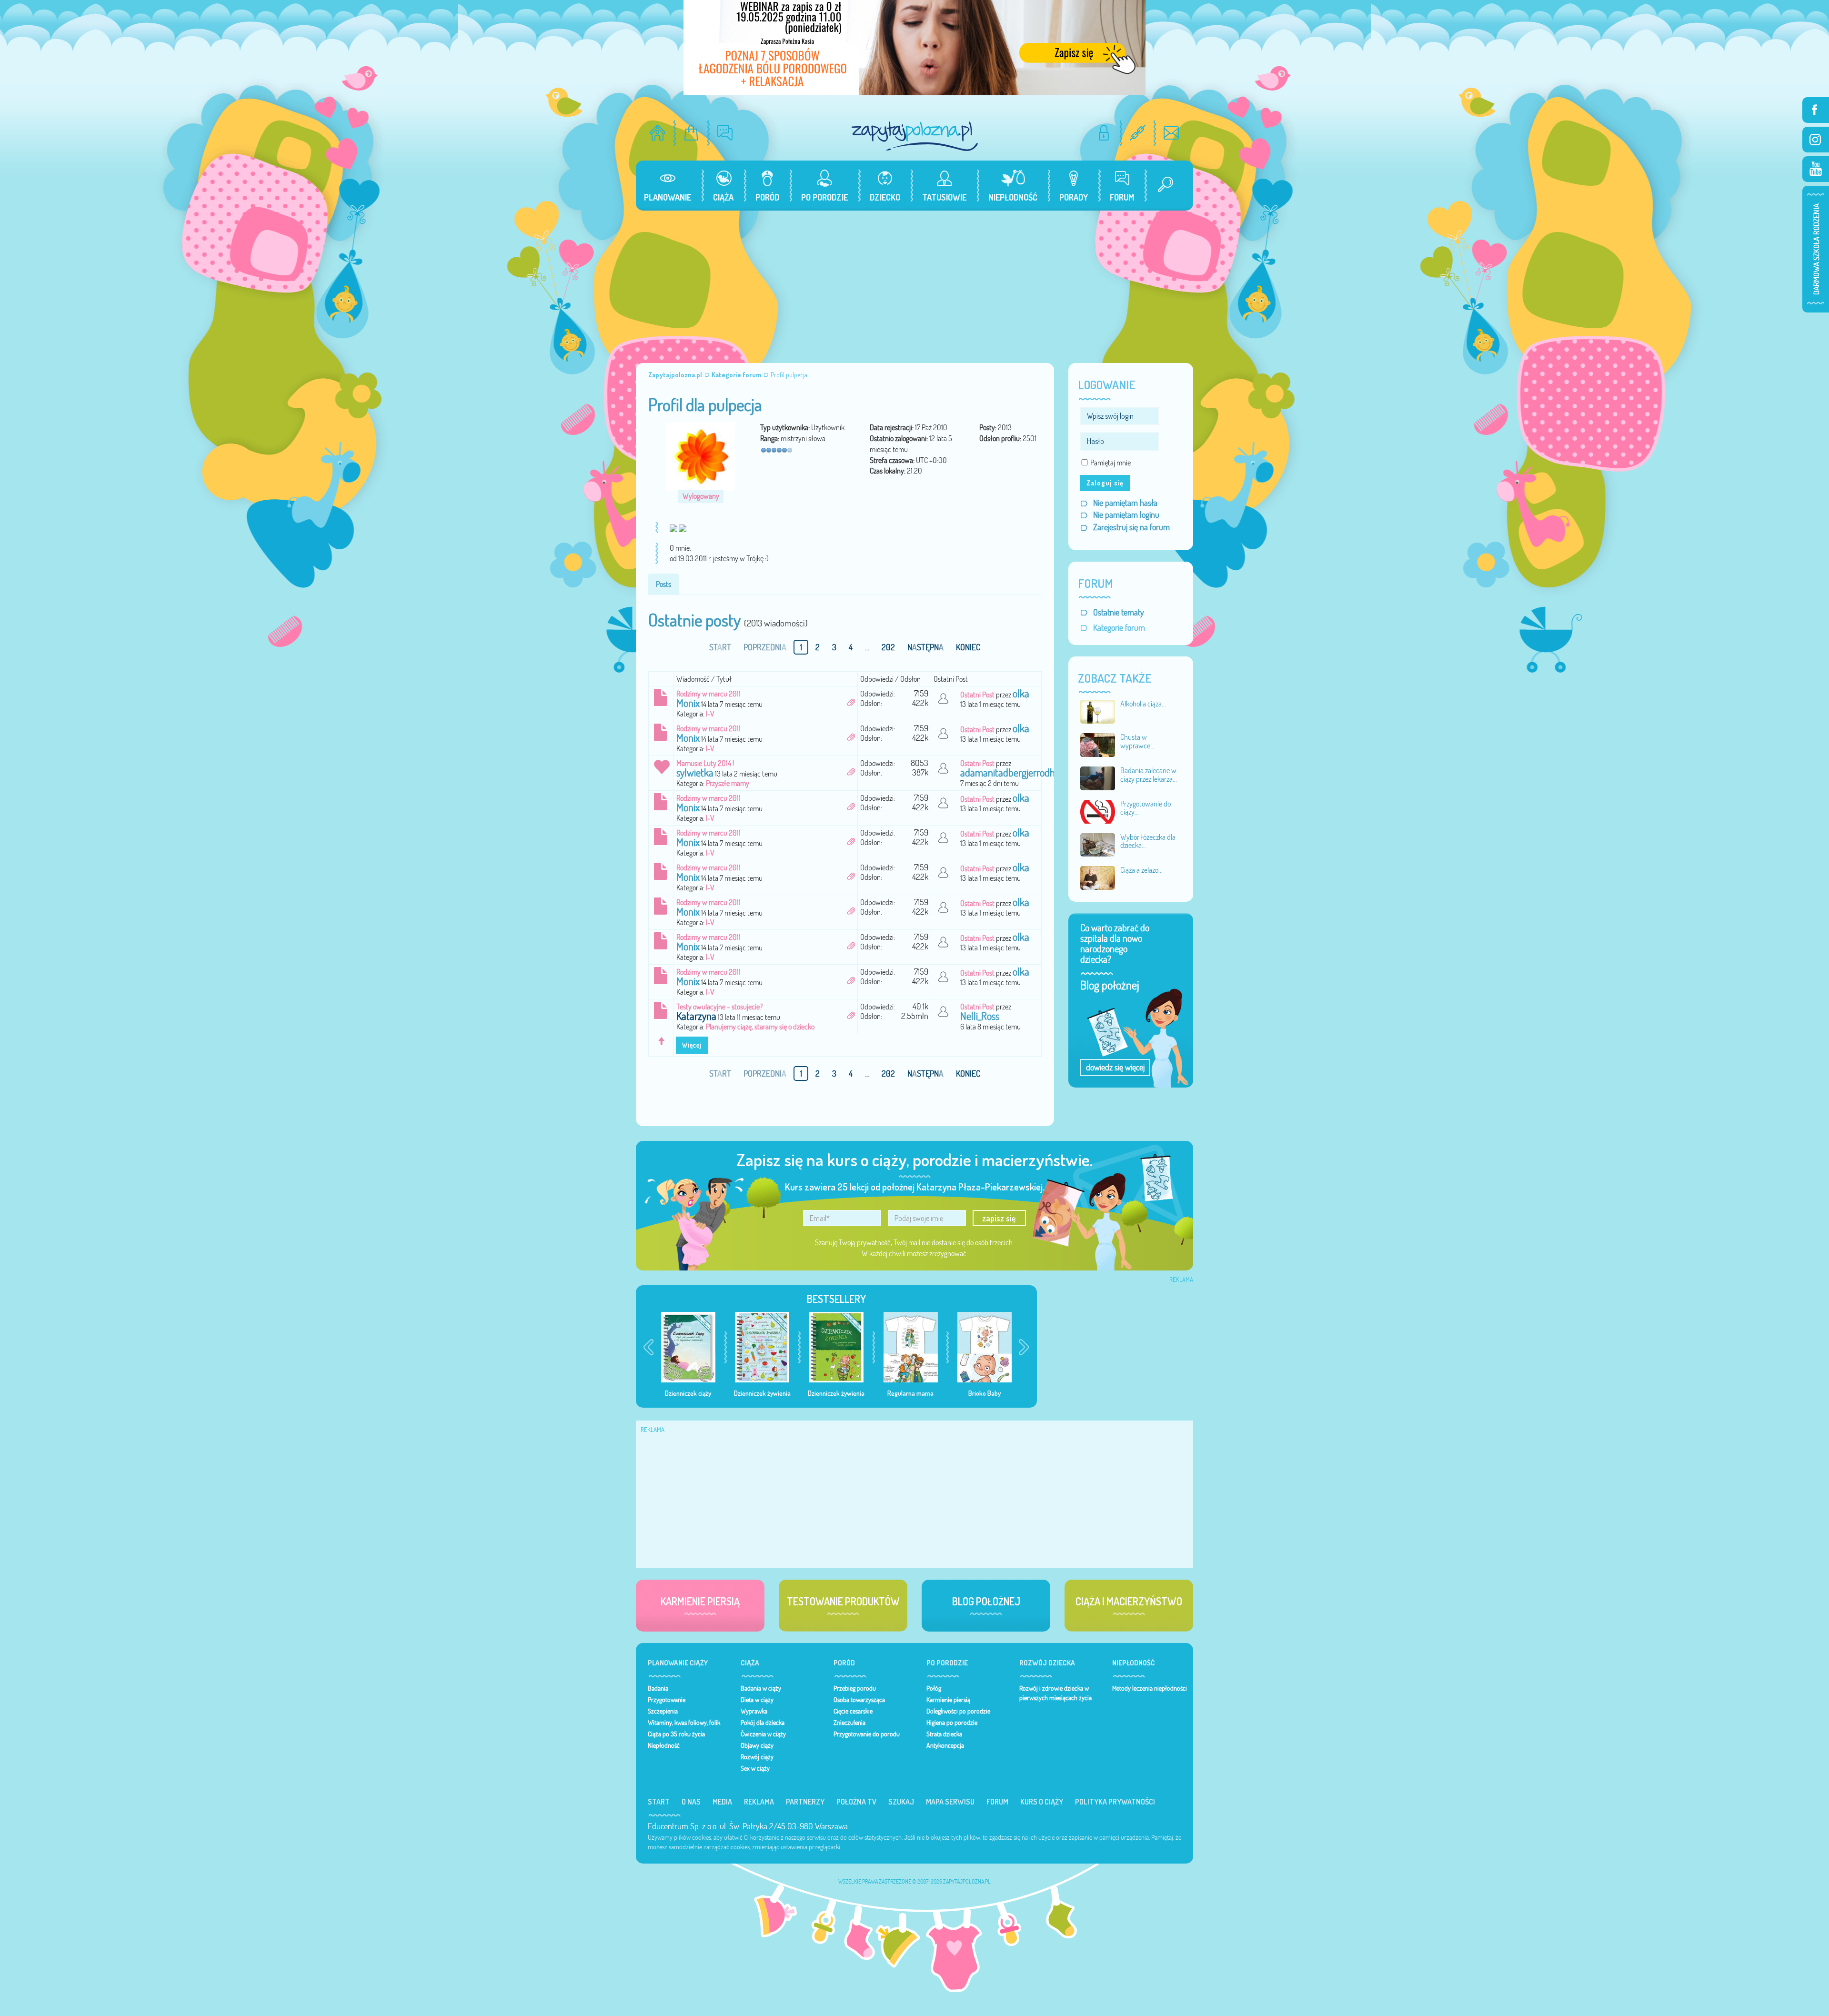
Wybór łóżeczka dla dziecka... (1148, 841)
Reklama (759, 1802)
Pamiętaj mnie (1110, 463)
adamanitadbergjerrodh (1008, 773)
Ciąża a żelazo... (1141, 870)
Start (659, 1802)
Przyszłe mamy (728, 783)
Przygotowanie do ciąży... (1146, 808)
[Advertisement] (914, 282)
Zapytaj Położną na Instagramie (1816, 140)
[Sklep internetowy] (691, 133)
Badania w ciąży (761, 1688)
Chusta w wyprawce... (1137, 741)
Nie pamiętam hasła (1125, 503)
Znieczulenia (849, 1723)
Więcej (692, 1045)
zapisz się (999, 1218)
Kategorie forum (1119, 628)
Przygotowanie (667, 1700)
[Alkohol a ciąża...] (1098, 711)
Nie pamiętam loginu (1126, 515)
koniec (968, 647)
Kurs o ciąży (1042, 1802)
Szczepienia (663, 1711)
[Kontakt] (1171, 133)
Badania (658, 1688)
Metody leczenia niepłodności (1150, 1688)
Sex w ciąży (755, 1768)
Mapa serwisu (950, 1802)
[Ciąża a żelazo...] (1098, 877)
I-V (710, 714)
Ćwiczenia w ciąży (763, 1734)
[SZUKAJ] (1162, 186)
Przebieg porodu (855, 1688)
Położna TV (856, 1802)
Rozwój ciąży (757, 1757)
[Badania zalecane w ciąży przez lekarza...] (1098, 777)
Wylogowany (701, 496)
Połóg (934, 1688)
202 (888, 647)
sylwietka (695, 773)
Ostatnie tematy (1119, 612)
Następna (925, 647)
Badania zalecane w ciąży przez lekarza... (1149, 775)
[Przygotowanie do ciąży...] (1098, 811)
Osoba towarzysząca (859, 1700)
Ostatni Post (977, 695)
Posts (663, 584)
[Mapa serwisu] (1138, 133)
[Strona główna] (658, 133)
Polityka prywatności (1115, 1802)
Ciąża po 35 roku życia (676, 1734)
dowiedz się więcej (1115, 1067)
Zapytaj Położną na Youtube (1816, 169)
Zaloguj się (1105, 483)
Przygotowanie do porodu (867, 1734)
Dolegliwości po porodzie (958, 1711)
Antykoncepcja (945, 1745)
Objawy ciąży (757, 1745)
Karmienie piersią (948, 1700)
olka (1021, 694)
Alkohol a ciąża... (1143, 704)
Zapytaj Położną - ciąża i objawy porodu (914, 136)
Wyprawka (754, 1711)
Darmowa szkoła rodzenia (1816, 249)
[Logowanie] (1104, 133)
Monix (688, 703)
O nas (691, 1802)
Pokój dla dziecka (763, 1723)
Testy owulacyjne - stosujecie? (719, 1007)
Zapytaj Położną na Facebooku (1816, 110)
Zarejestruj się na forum (1131, 527)
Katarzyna (696, 1016)
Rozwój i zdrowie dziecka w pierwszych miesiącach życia (1055, 1693)
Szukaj (901, 1802)
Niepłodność (664, 1745)
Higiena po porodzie (952, 1723)
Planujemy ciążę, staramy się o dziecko (760, 1027)
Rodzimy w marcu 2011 (708, 694)
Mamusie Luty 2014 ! (705, 763)
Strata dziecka (944, 1734)
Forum (997, 1802)
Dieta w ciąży (757, 1700)
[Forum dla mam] (725, 133)
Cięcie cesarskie (853, 1711)
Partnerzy (805, 1802)
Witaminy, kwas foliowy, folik (684, 1723)
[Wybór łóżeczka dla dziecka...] (1098, 844)
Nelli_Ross (980, 1016)
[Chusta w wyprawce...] (1098, 744)
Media (722, 1802)
